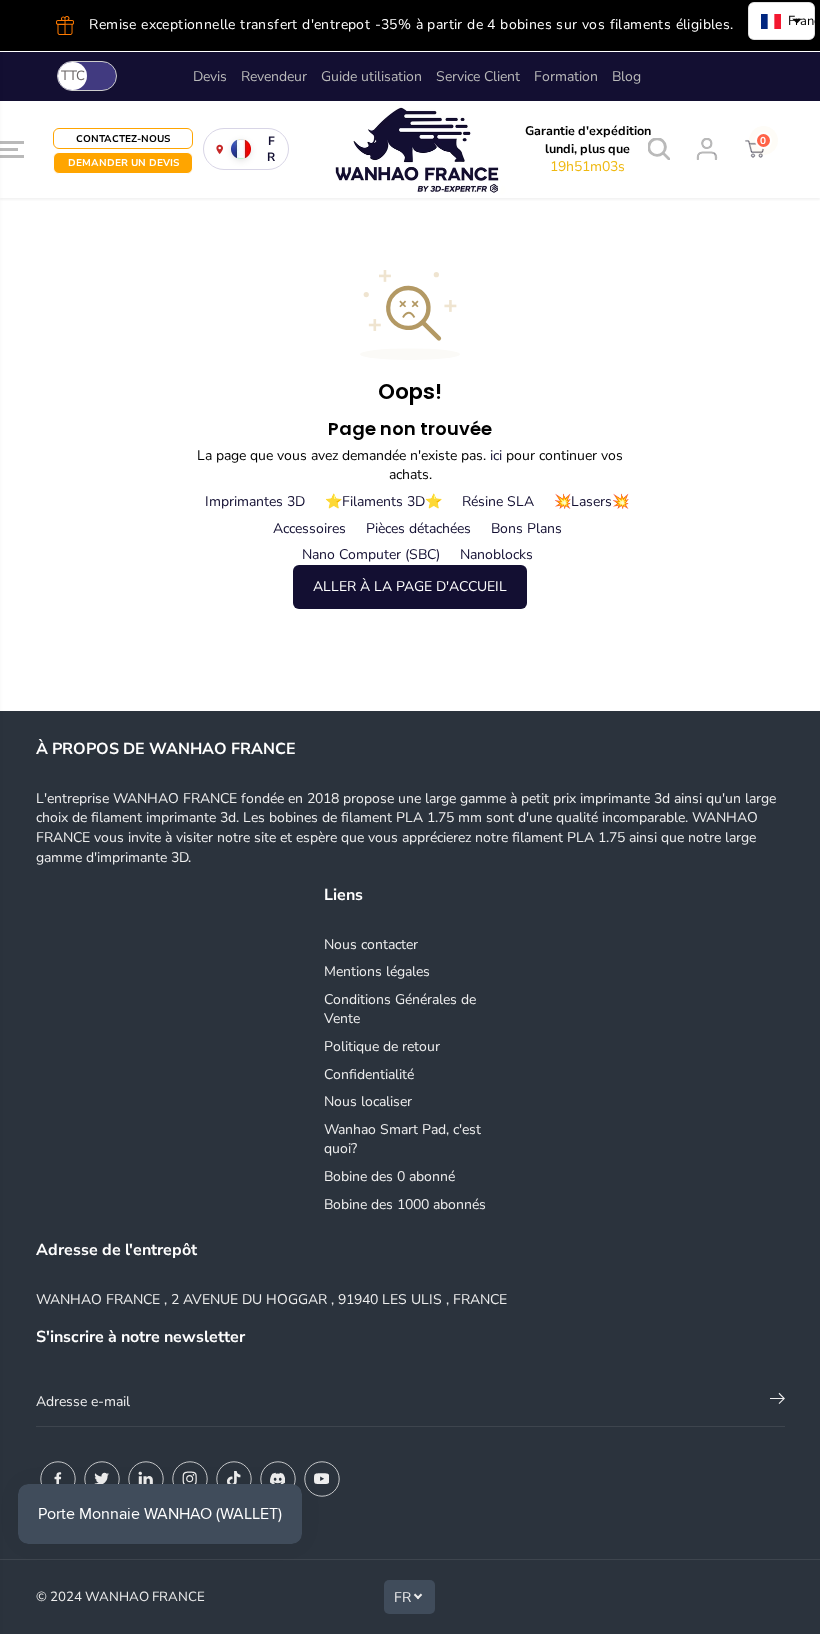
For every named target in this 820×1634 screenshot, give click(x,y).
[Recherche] (659, 149)
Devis (210, 76)
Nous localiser (368, 1101)
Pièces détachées (418, 528)
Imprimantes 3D (255, 501)
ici (496, 455)
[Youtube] (322, 1479)
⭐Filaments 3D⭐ (383, 501)
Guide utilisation (371, 76)
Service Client (478, 76)
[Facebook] (58, 1479)
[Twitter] (102, 1479)
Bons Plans (526, 528)
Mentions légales (377, 971)
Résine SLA (498, 501)
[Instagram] (190, 1479)
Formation (566, 76)
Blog (626, 76)
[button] (12, 149)
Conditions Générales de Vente (400, 1009)
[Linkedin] (146, 1479)
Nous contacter (371, 944)
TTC (73, 76)
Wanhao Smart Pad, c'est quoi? (402, 1139)
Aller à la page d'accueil (410, 586)
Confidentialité (369, 1074)
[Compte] (707, 149)
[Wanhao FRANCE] (357, 149)
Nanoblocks (496, 554)
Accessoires (309, 528)
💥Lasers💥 (591, 501)
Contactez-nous (123, 138)
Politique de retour (382, 1046)
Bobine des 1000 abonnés (405, 1204)
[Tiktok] (234, 1479)
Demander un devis (123, 162)
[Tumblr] (278, 1479)
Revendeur (274, 76)
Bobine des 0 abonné (389, 1176)
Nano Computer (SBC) (371, 554)
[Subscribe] (777, 1402)
